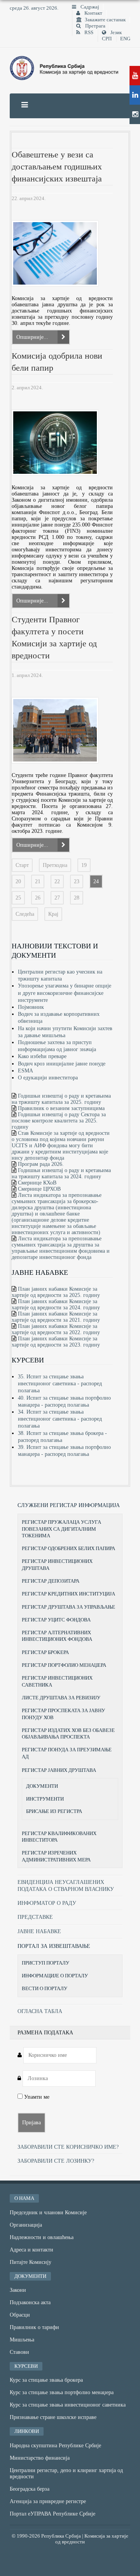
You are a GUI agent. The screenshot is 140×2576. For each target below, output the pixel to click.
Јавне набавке (39, 1931)
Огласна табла (40, 2011)
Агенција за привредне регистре (48, 2501)
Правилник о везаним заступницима (61, 1108)
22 (57, 881)
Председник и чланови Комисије (48, 2213)
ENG (125, 39)
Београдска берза (30, 2489)
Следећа (25, 914)
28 (77, 898)
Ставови (19, 2352)
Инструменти (45, 1799)
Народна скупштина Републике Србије (55, 2446)
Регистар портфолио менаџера (64, 1665)
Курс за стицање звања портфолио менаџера (62, 2392)
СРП (107, 39)
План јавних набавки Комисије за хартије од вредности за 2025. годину (56, 1292)
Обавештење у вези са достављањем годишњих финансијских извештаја (57, 167)
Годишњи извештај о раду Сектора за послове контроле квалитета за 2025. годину (59, 1121)
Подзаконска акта (30, 2302)
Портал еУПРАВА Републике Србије (52, 2514)
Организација (26, 2225)
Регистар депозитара (51, 1581)
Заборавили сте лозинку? (56, 2161)
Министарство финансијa (40, 2458)
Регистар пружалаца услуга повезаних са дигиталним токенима (61, 1529)
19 (84, 865)
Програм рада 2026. (41, 1164)
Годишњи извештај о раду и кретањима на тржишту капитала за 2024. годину (61, 1173)
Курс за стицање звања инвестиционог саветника (68, 2405)
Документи (42, 1786)
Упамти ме (36, 2097)
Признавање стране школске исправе (53, 2417)
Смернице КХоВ (37, 1183)
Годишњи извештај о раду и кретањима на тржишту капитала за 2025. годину (61, 1099)
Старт (22, 865)
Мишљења (22, 2340)
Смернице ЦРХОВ (39, 1189)
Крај (53, 914)
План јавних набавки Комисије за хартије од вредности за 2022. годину (56, 1329)
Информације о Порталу (55, 1976)
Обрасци (20, 2315)
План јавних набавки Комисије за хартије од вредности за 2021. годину (56, 1317)
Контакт (93, 13)
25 (18, 898)
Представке (35, 1917)
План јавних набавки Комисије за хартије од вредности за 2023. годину (56, 1342)
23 (77, 881)
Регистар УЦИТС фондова (56, 1620)
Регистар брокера (45, 1652)
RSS (88, 33)
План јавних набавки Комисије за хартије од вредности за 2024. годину (56, 1304)
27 (57, 898)
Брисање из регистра (54, 1811)
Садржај (89, 7)
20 (18, 881)
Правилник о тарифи (34, 2327)
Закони (18, 2290)
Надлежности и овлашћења (42, 2237)
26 (38, 898)
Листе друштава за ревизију (61, 1698)
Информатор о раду (47, 1903)
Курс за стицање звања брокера (46, 2380)
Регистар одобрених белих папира (68, 1548)
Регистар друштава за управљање (68, 1607)
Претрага (95, 26)
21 (38, 881)
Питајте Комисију (31, 2262)
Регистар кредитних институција (68, 1594)
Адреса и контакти (31, 2250)
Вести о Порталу (45, 1988)
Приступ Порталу (45, 1963)
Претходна (55, 865)
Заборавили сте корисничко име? (68, 2147)
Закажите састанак (105, 20)
